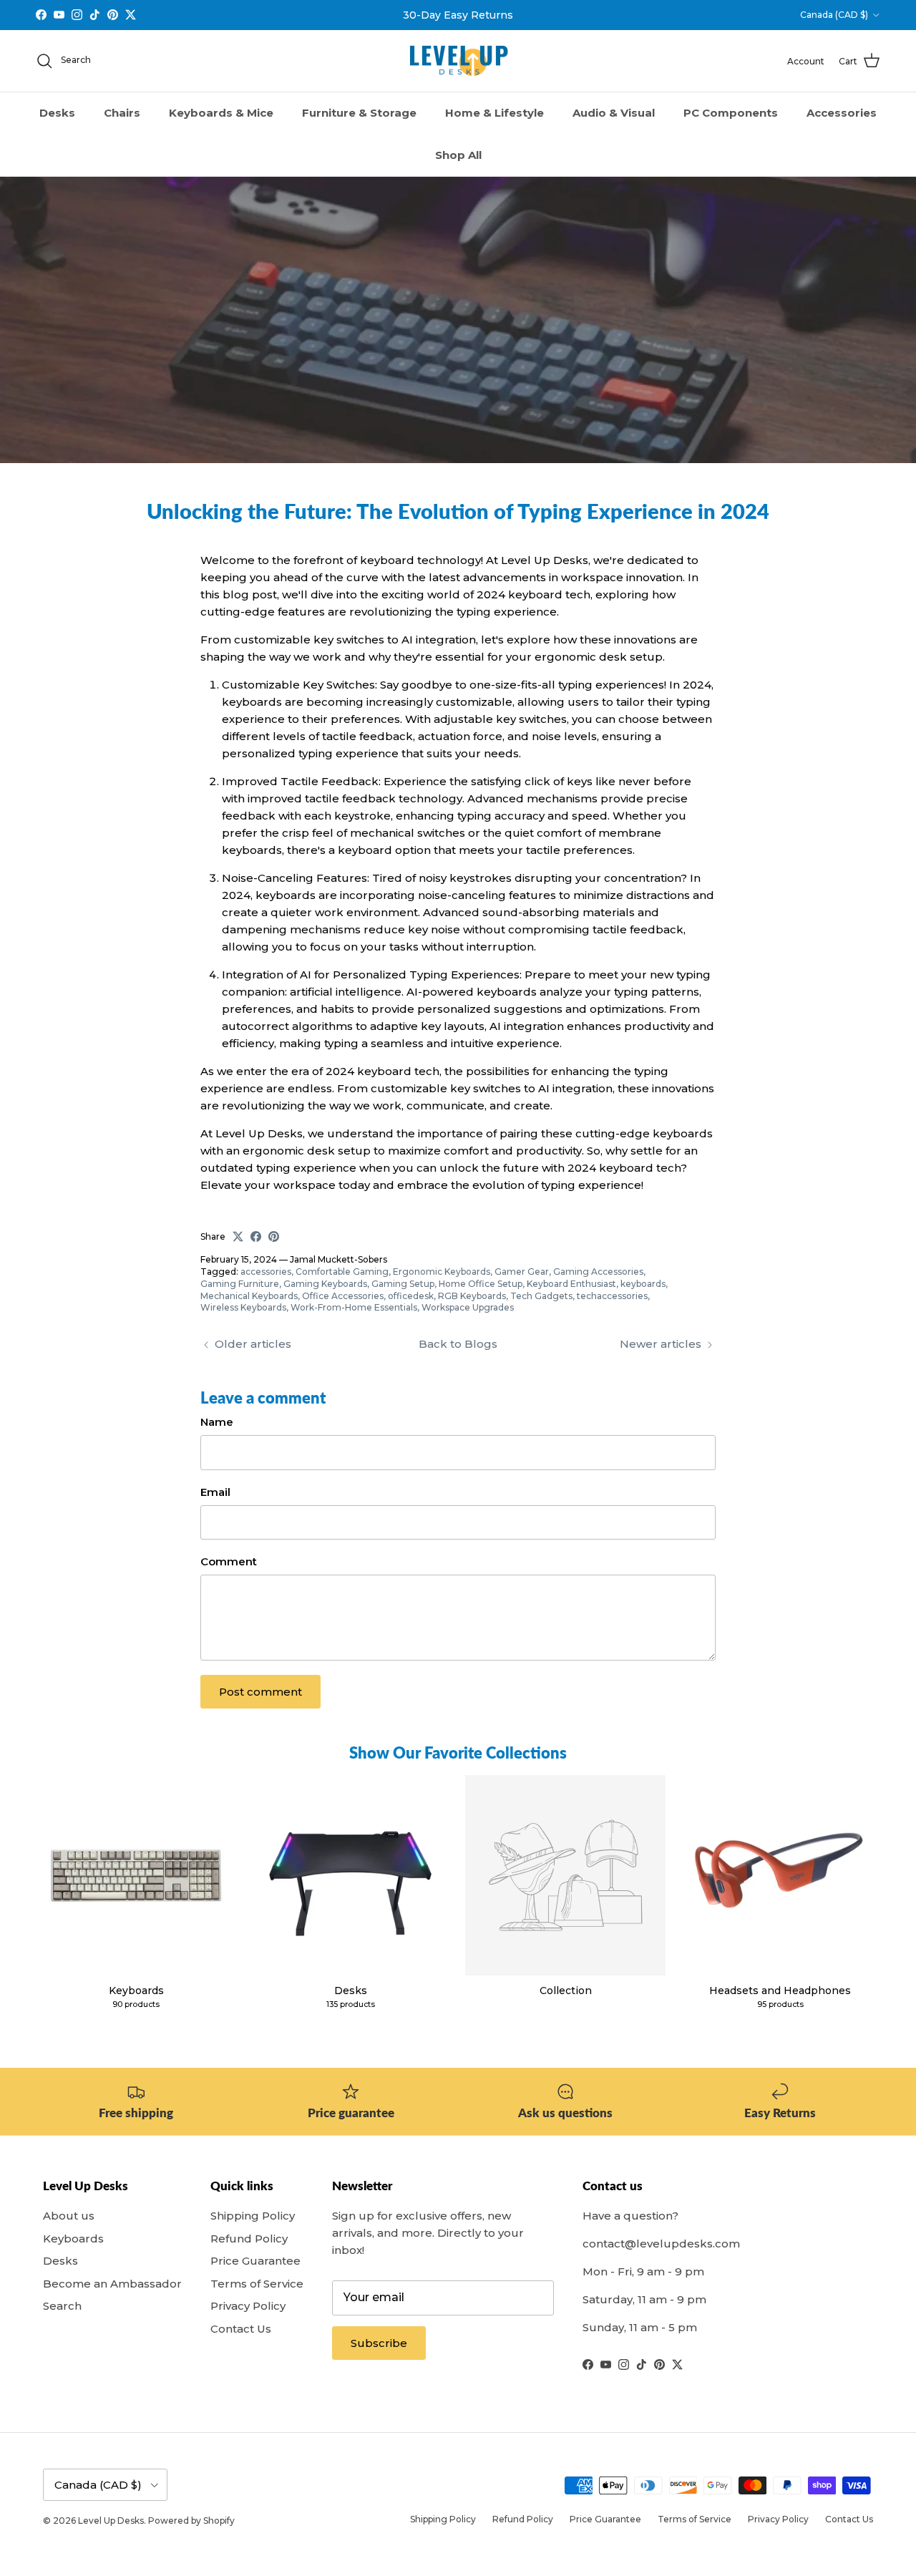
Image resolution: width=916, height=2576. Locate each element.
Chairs (122, 113)
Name (217, 1422)
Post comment (260, 1692)
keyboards (643, 1284)
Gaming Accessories (598, 1272)
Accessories (842, 113)
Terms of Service (257, 2284)
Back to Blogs (458, 1344)
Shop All (458, 155)
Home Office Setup (481, 1284)
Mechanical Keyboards (249, 1296)
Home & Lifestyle (494, 113)
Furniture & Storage (359, 113)
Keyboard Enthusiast (571, 1284)
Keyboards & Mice (221, 113)
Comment (229, 1561)
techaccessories (612, 1296)
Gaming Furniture (240, 1284)
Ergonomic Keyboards (442, 1272)
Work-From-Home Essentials (354, 1307)
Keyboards (73, 2239)
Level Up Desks (111, 2521)
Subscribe (379, 2343)
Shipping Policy (253, 2216)
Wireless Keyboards (243, 1307)
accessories (266, 1272)
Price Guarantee (255, 2261)
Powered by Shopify (191, 2521)
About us (69, 2216)
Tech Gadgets (541, 1296)
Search (62, 2306)
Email (215, 1492)
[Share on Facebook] (256, 1236)
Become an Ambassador (112, 2284)
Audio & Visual (614, 113)
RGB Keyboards (472, 1296)
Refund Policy (249, 2239)
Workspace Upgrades (468, 1307)
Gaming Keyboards (325, 1284)
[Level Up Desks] (458, 61)
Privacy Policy (248, 2306)
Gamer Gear (522, 1272)
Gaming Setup (403, 1284)
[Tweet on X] (238, 1236)
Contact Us (241, 2329)
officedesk (411, 1296)
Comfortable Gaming (342, 1272)
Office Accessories (343, 1296)
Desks (57, 113)
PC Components (731, 113)
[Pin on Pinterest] (274, 1236)
